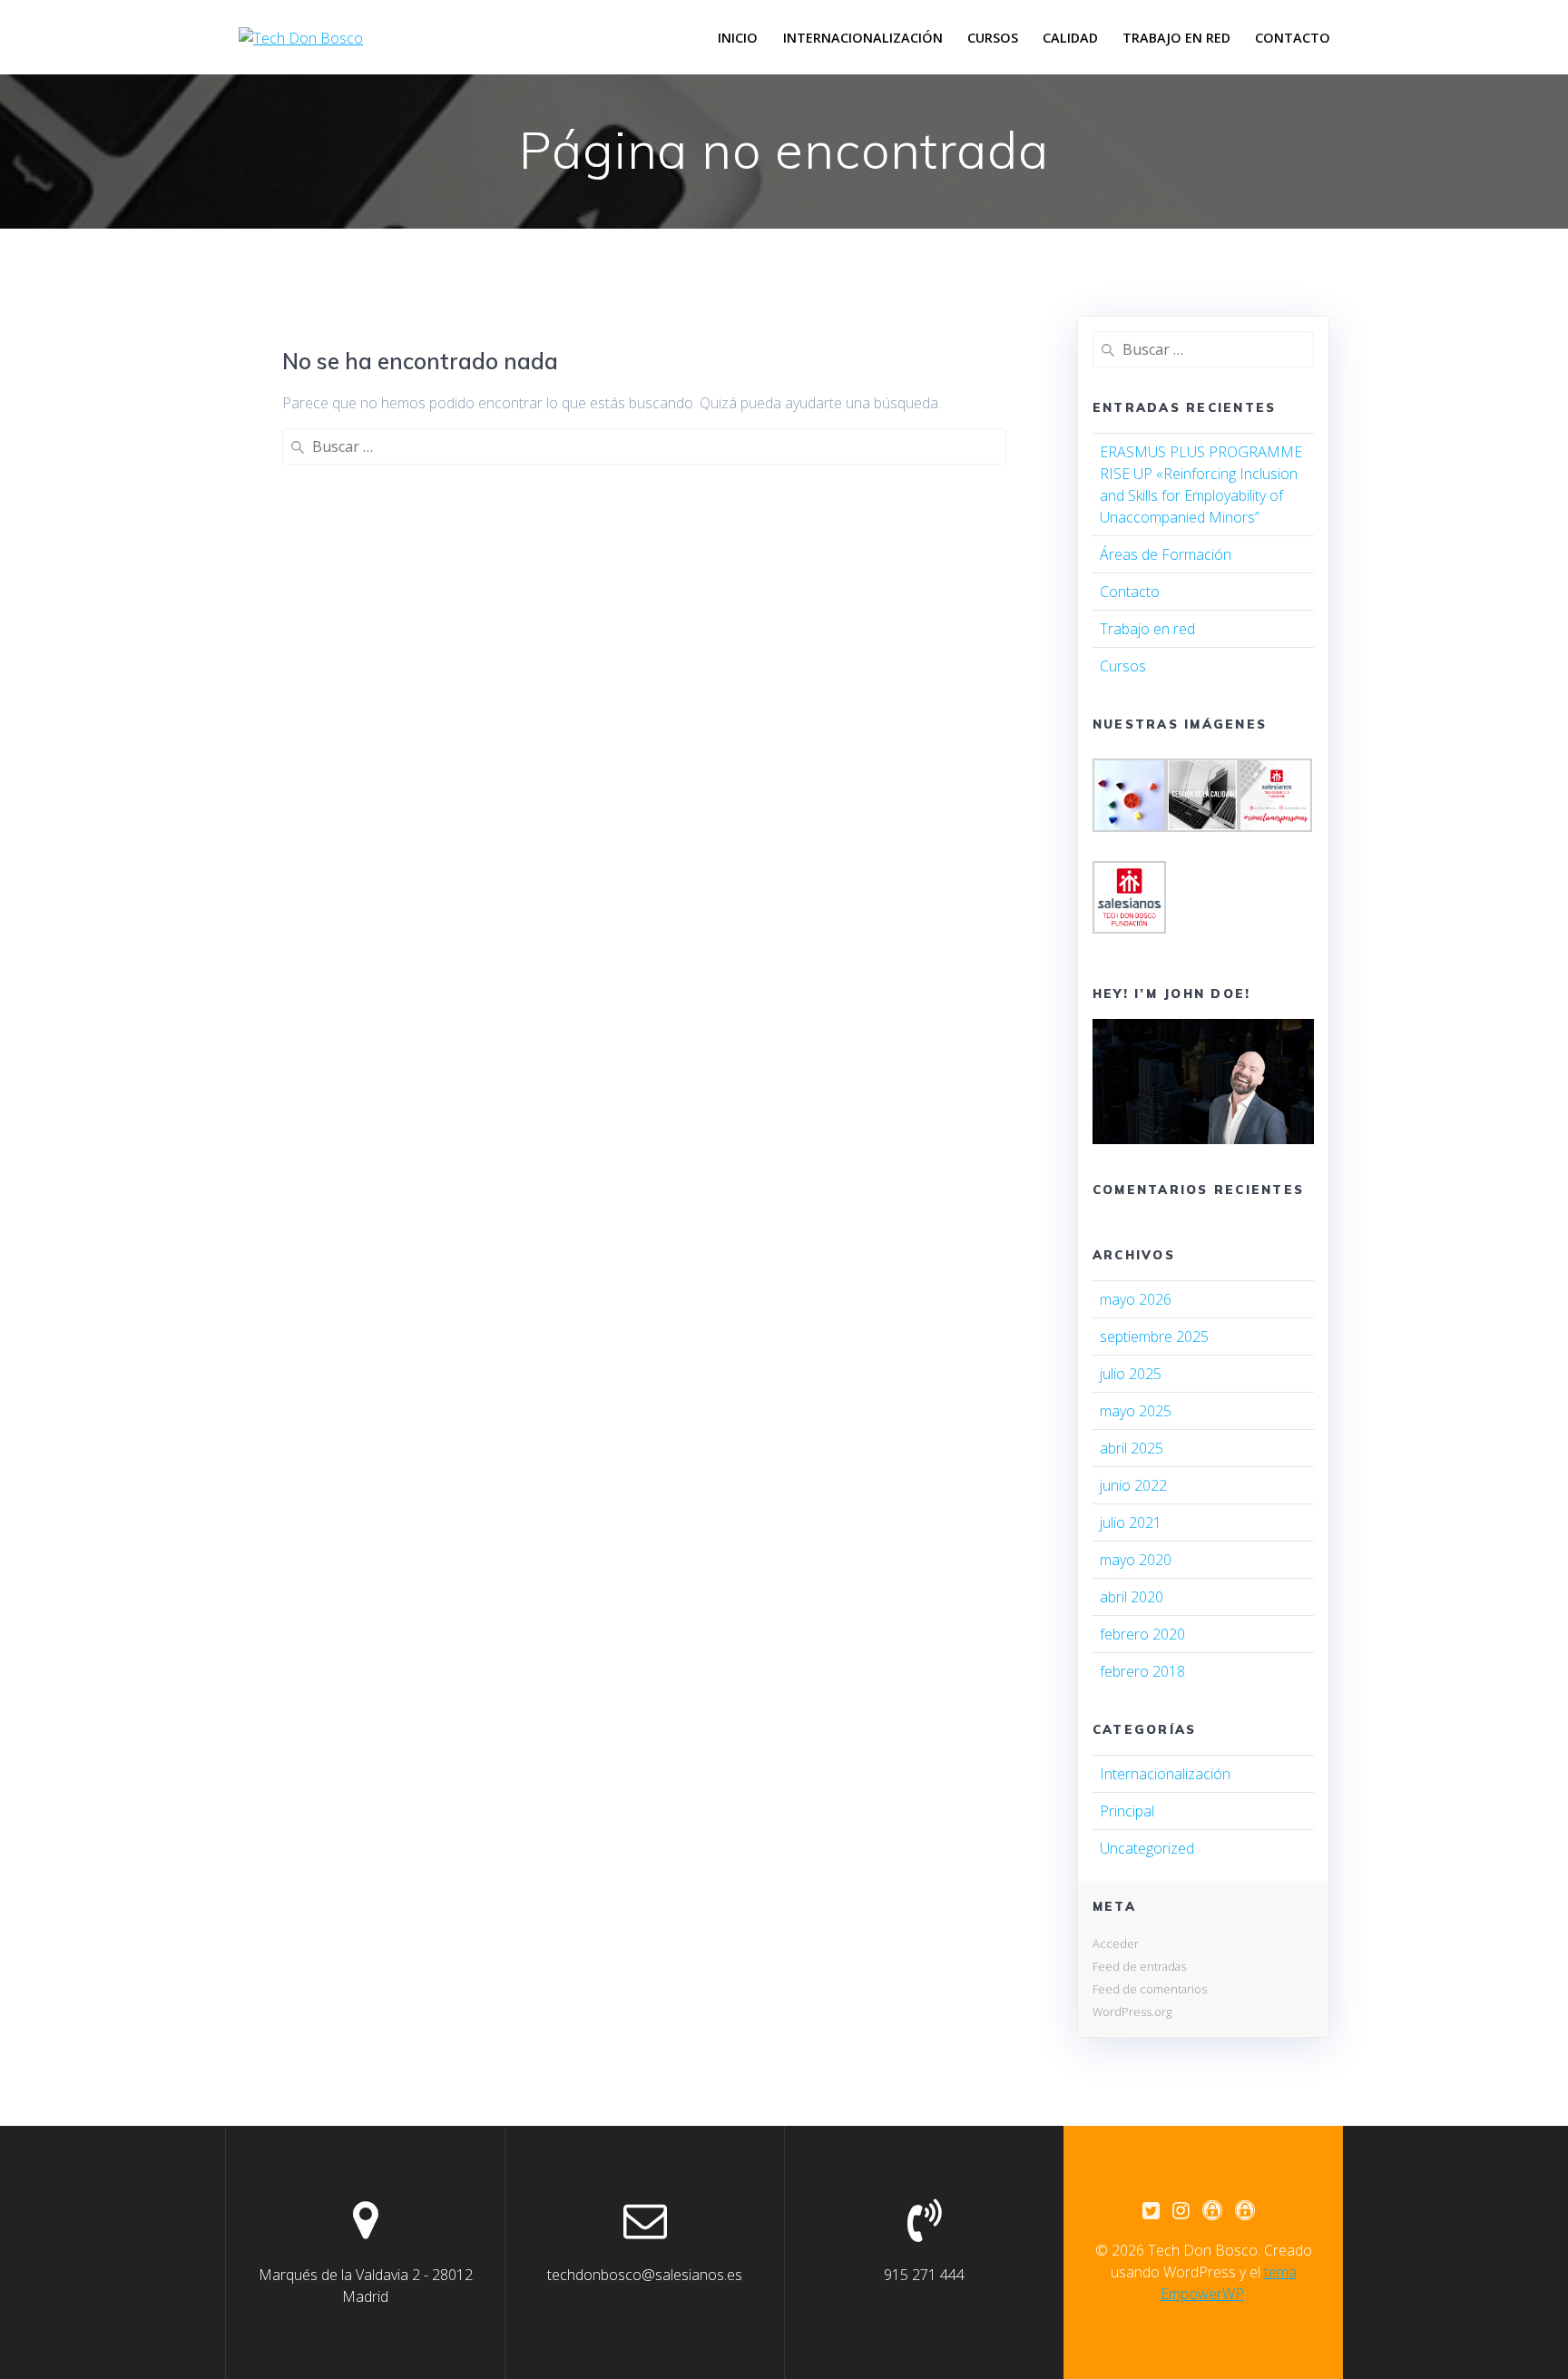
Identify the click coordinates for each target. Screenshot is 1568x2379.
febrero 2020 (1142, 1634)
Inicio (738, 38)
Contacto (1293, 38)
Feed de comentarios (1150, 1989)
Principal (1127, 1811)
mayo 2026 (1136, 1299)
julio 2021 (1131, 1522)
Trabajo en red (1176, 38)
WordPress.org (1132, 2012)
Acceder (1116, 1943)
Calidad (1070, 38)
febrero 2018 (1142, 1671)
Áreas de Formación (1166, 554)
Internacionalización (863, 38)
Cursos (993, 38)
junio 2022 (1133, 1485)
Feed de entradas (1139, 1966)
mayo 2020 (1136, 1560)
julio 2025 (1131, 1374)
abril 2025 (1132, 1448)
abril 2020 (1132, 1597)
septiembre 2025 (1154, 1336)
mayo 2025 (1136, 1411)
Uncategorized (1147, 1848)
